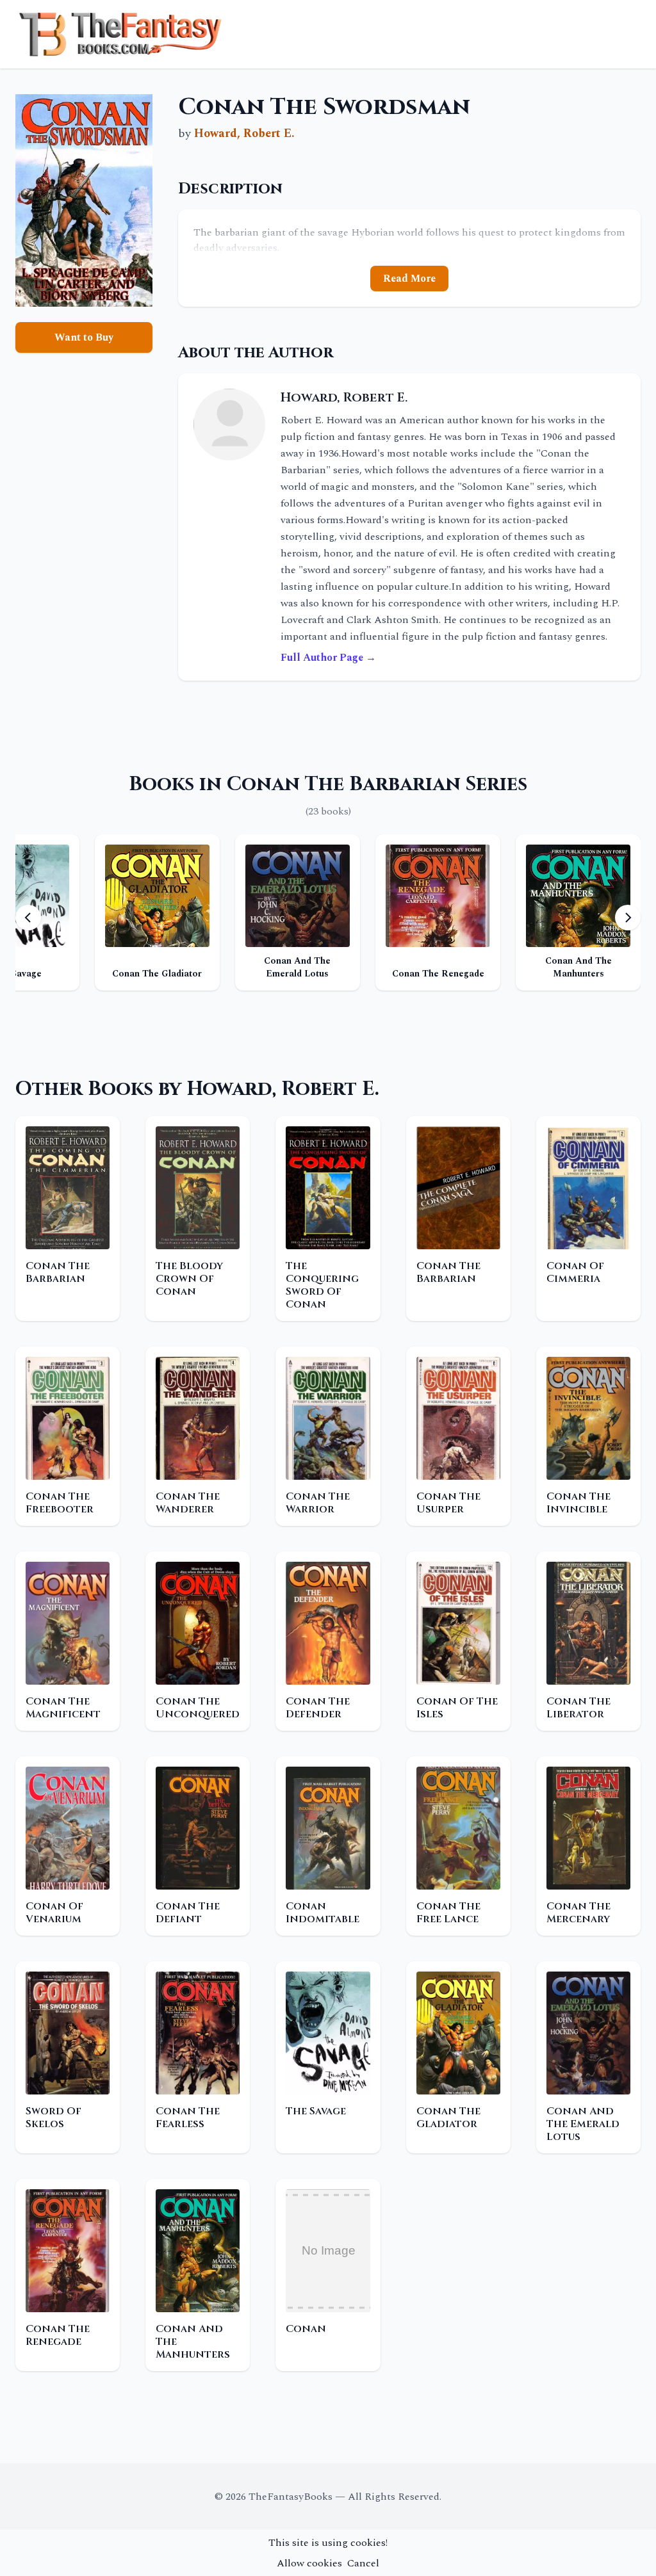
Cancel (363, 2563)
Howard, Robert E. (244, 134)
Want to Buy (84, 337)
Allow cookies (309, 2563)
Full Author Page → (328, 658)
